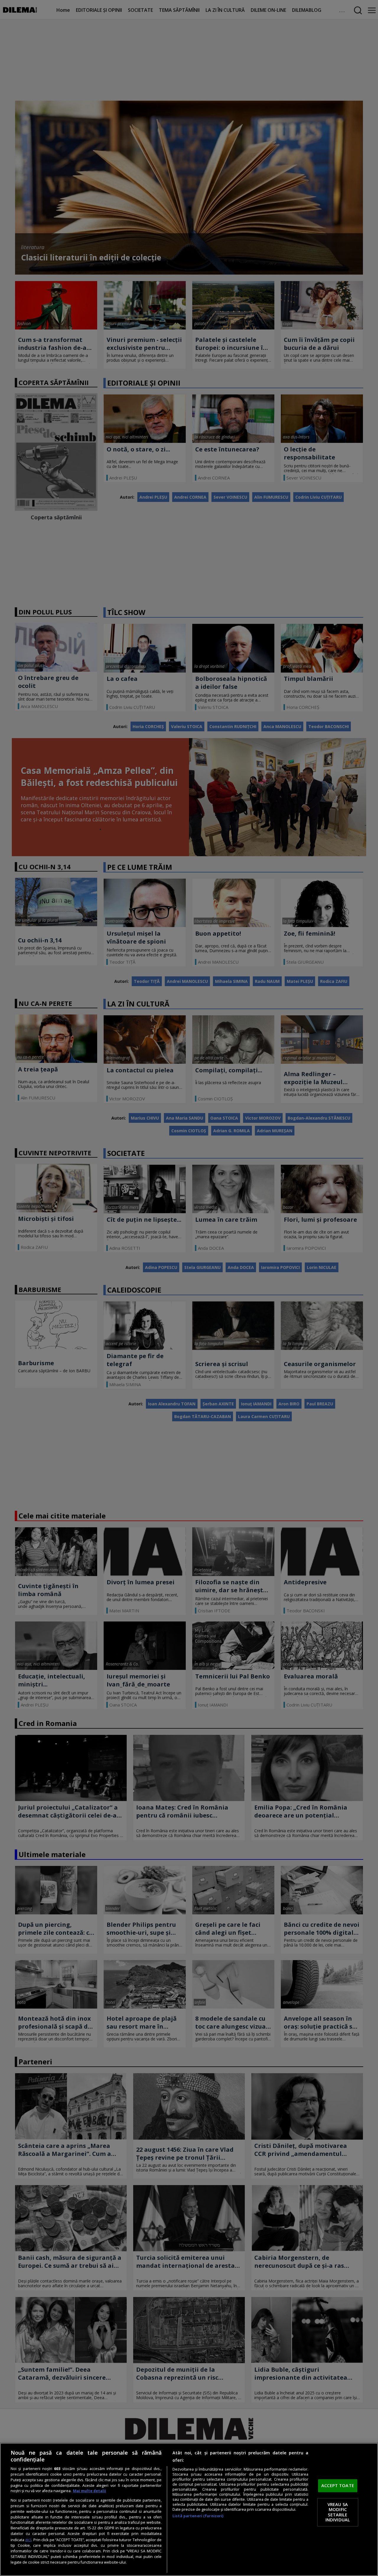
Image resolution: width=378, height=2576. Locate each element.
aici (28, 2540)
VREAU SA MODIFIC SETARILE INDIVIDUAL (338, 2512)
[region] (189, 2509)
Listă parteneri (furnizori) (198, 2516)
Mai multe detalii (89, 2491)
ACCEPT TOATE (338, 2486)
